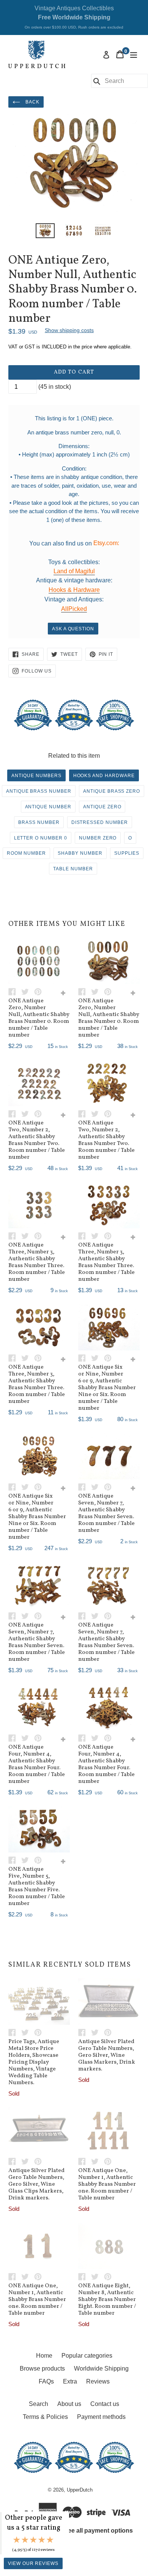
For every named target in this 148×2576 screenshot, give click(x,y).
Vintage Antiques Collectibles (74, 17)
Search (39, 2404)
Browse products (42, 2368)
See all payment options (98, 2531)
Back (32, 102)
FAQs (46, 2381)
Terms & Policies (45, 2417)
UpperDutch (80, 2490)
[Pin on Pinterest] (40, 991)
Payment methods (101, 2417)
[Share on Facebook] (15, 991)
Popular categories (87, 2356)
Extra (70, 2381)
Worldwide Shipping (101, 2368)
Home (44, 2356)
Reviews (98, 2381)
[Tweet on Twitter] (28, 991)
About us (69, 2404)
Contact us (105, 2404)
